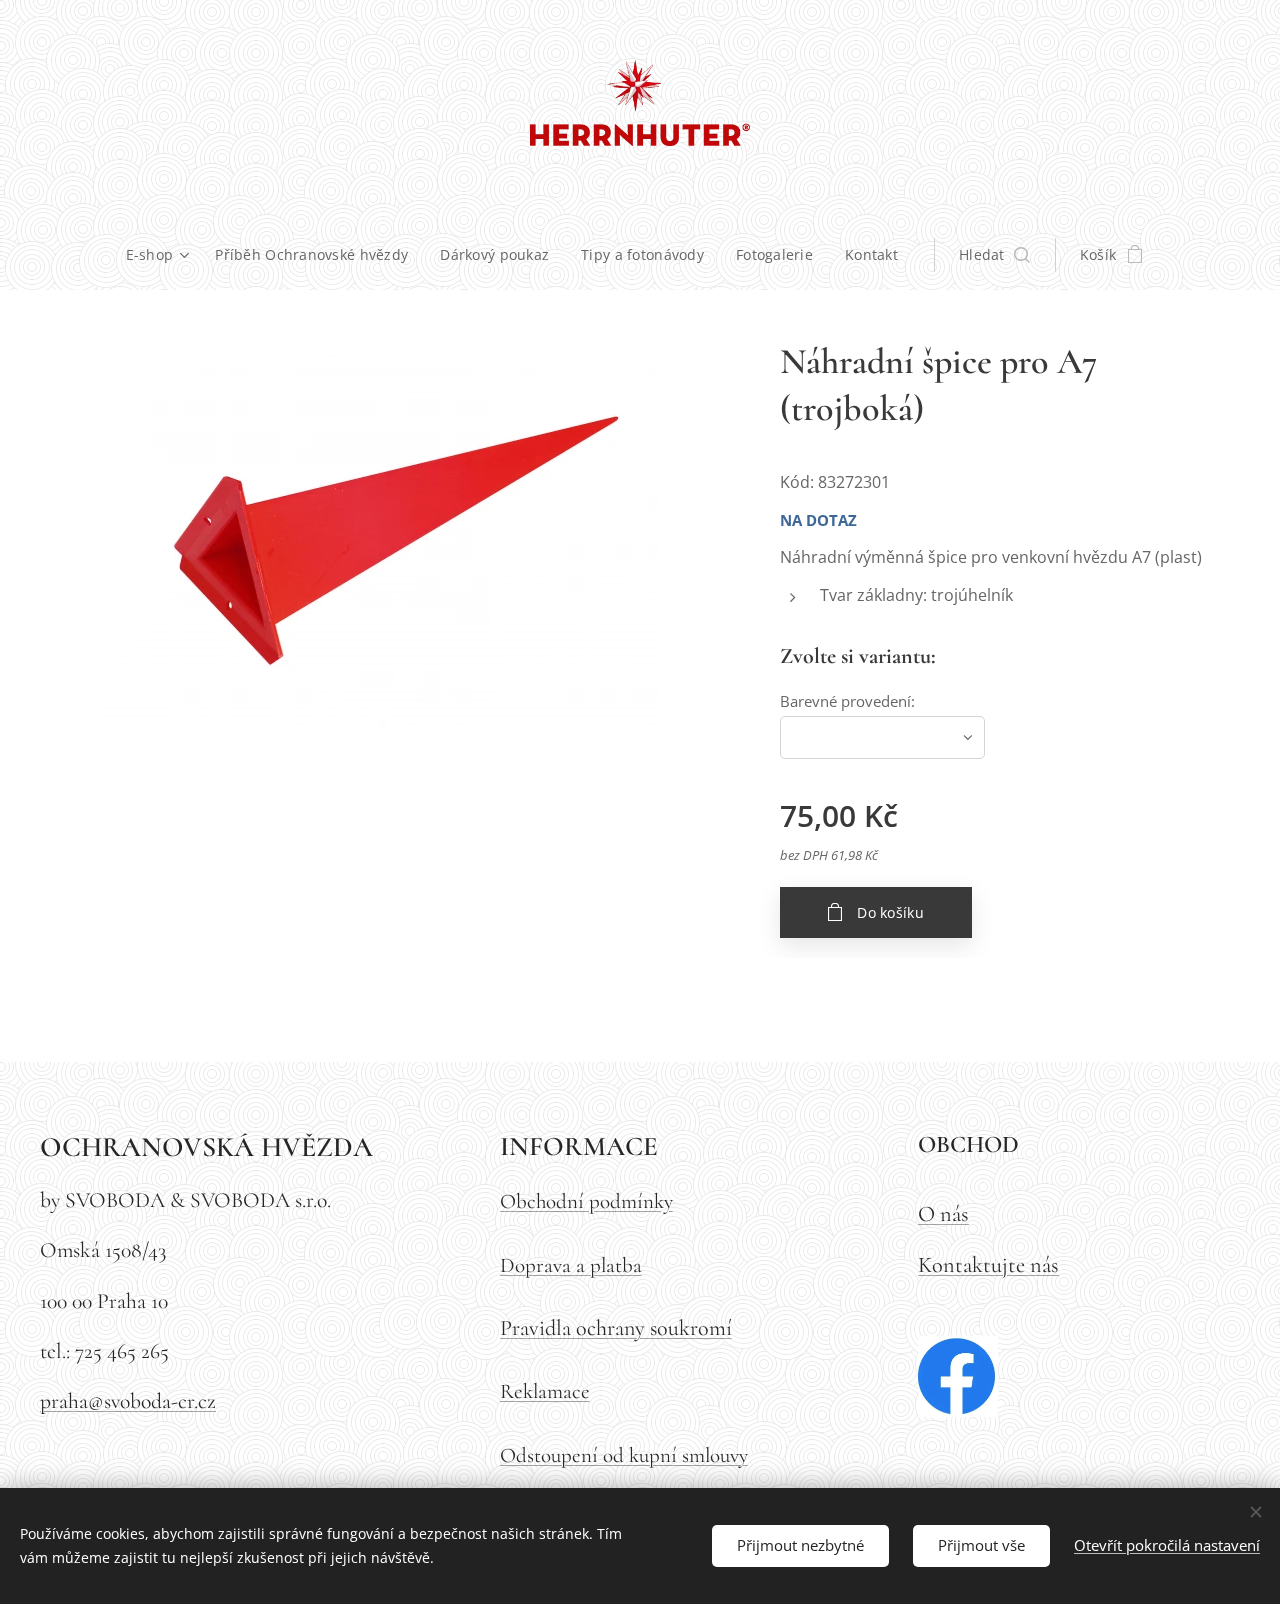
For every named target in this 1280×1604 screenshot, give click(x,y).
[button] (994, 255)
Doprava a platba (571, 1265)
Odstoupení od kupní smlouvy (624, 1455)
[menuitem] (163, 255)
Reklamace (545, 1391)
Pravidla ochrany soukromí (616, 1328)
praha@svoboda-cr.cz (128, 1401)
